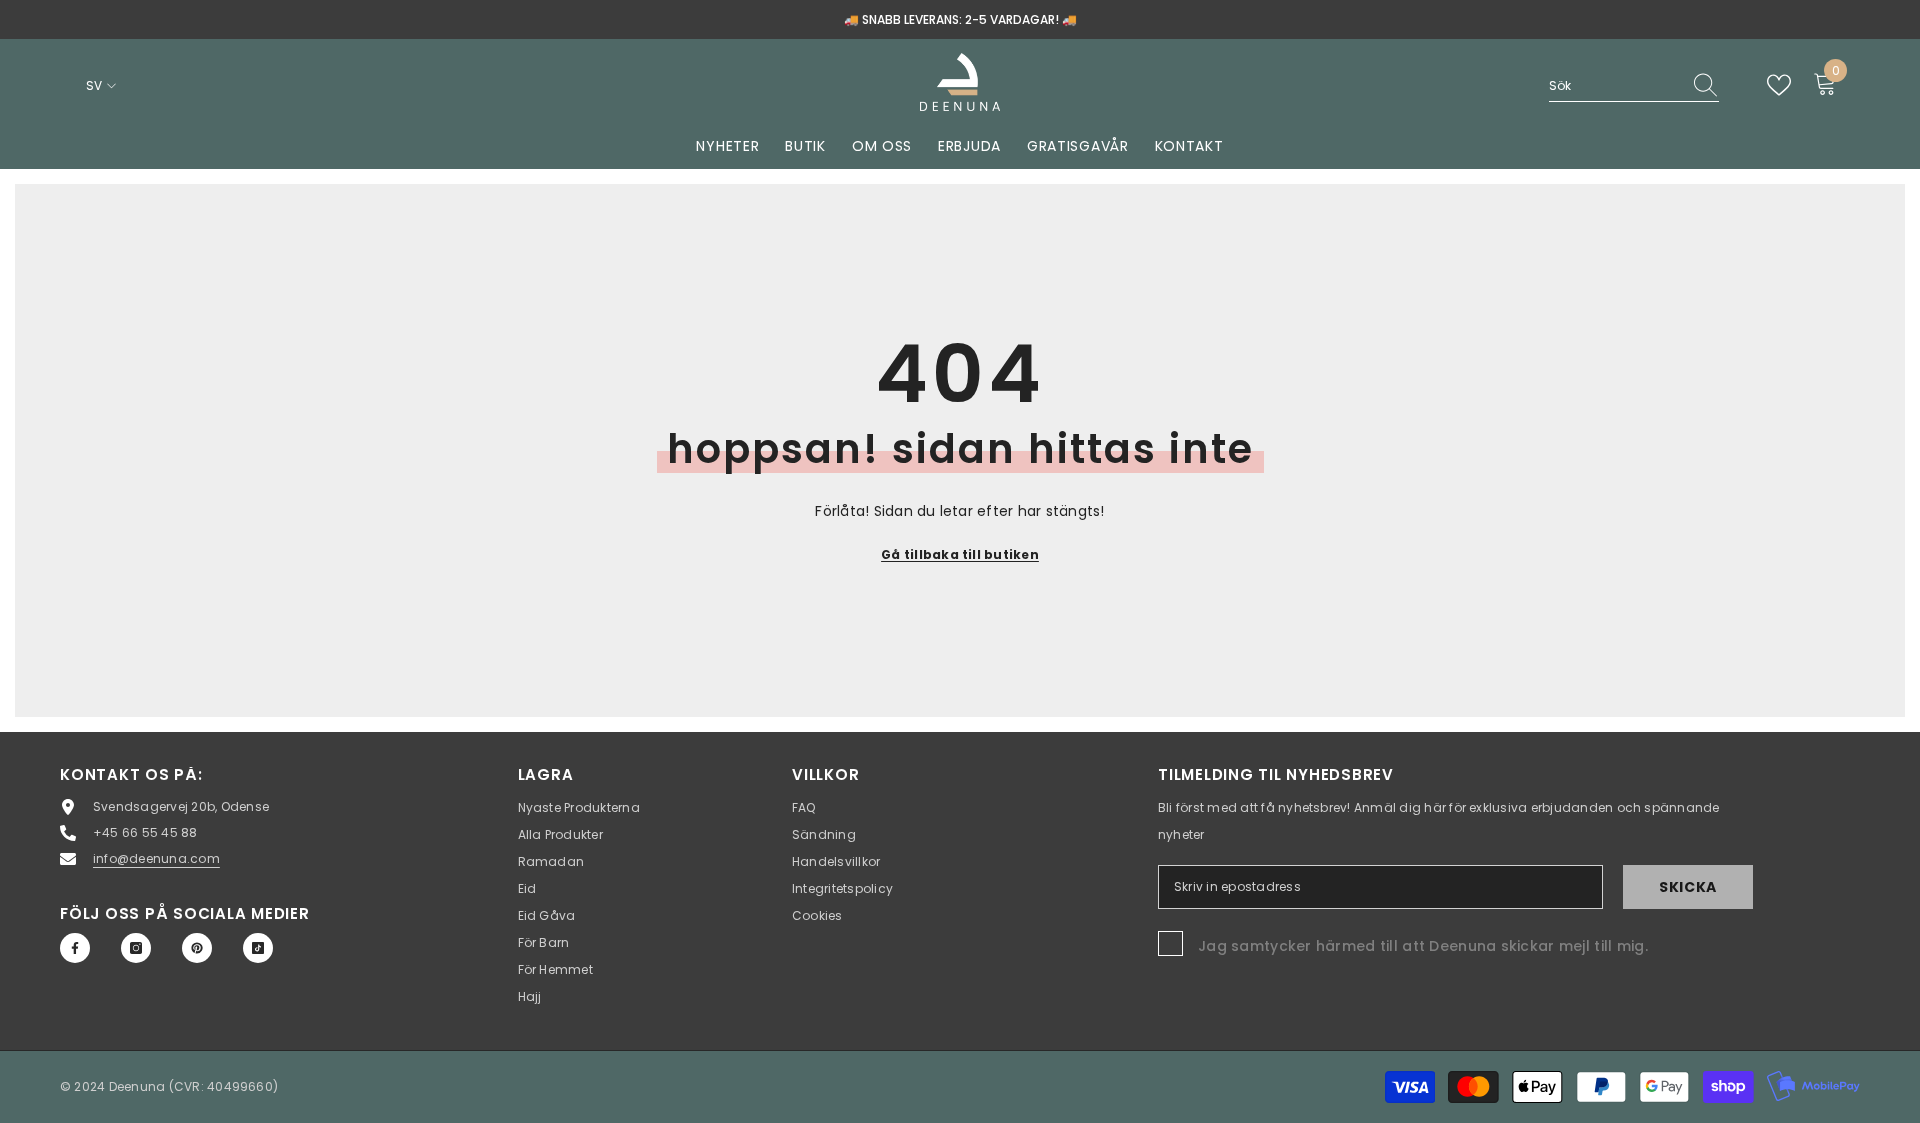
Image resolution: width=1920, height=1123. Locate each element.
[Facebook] (75, 948)
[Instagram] (136, 948)
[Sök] (1634, 86)
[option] (960, 19)
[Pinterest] (197, 948)
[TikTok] (258, 948)
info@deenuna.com (156, 858)
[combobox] (1615, 85)
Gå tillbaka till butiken (960, 554)
